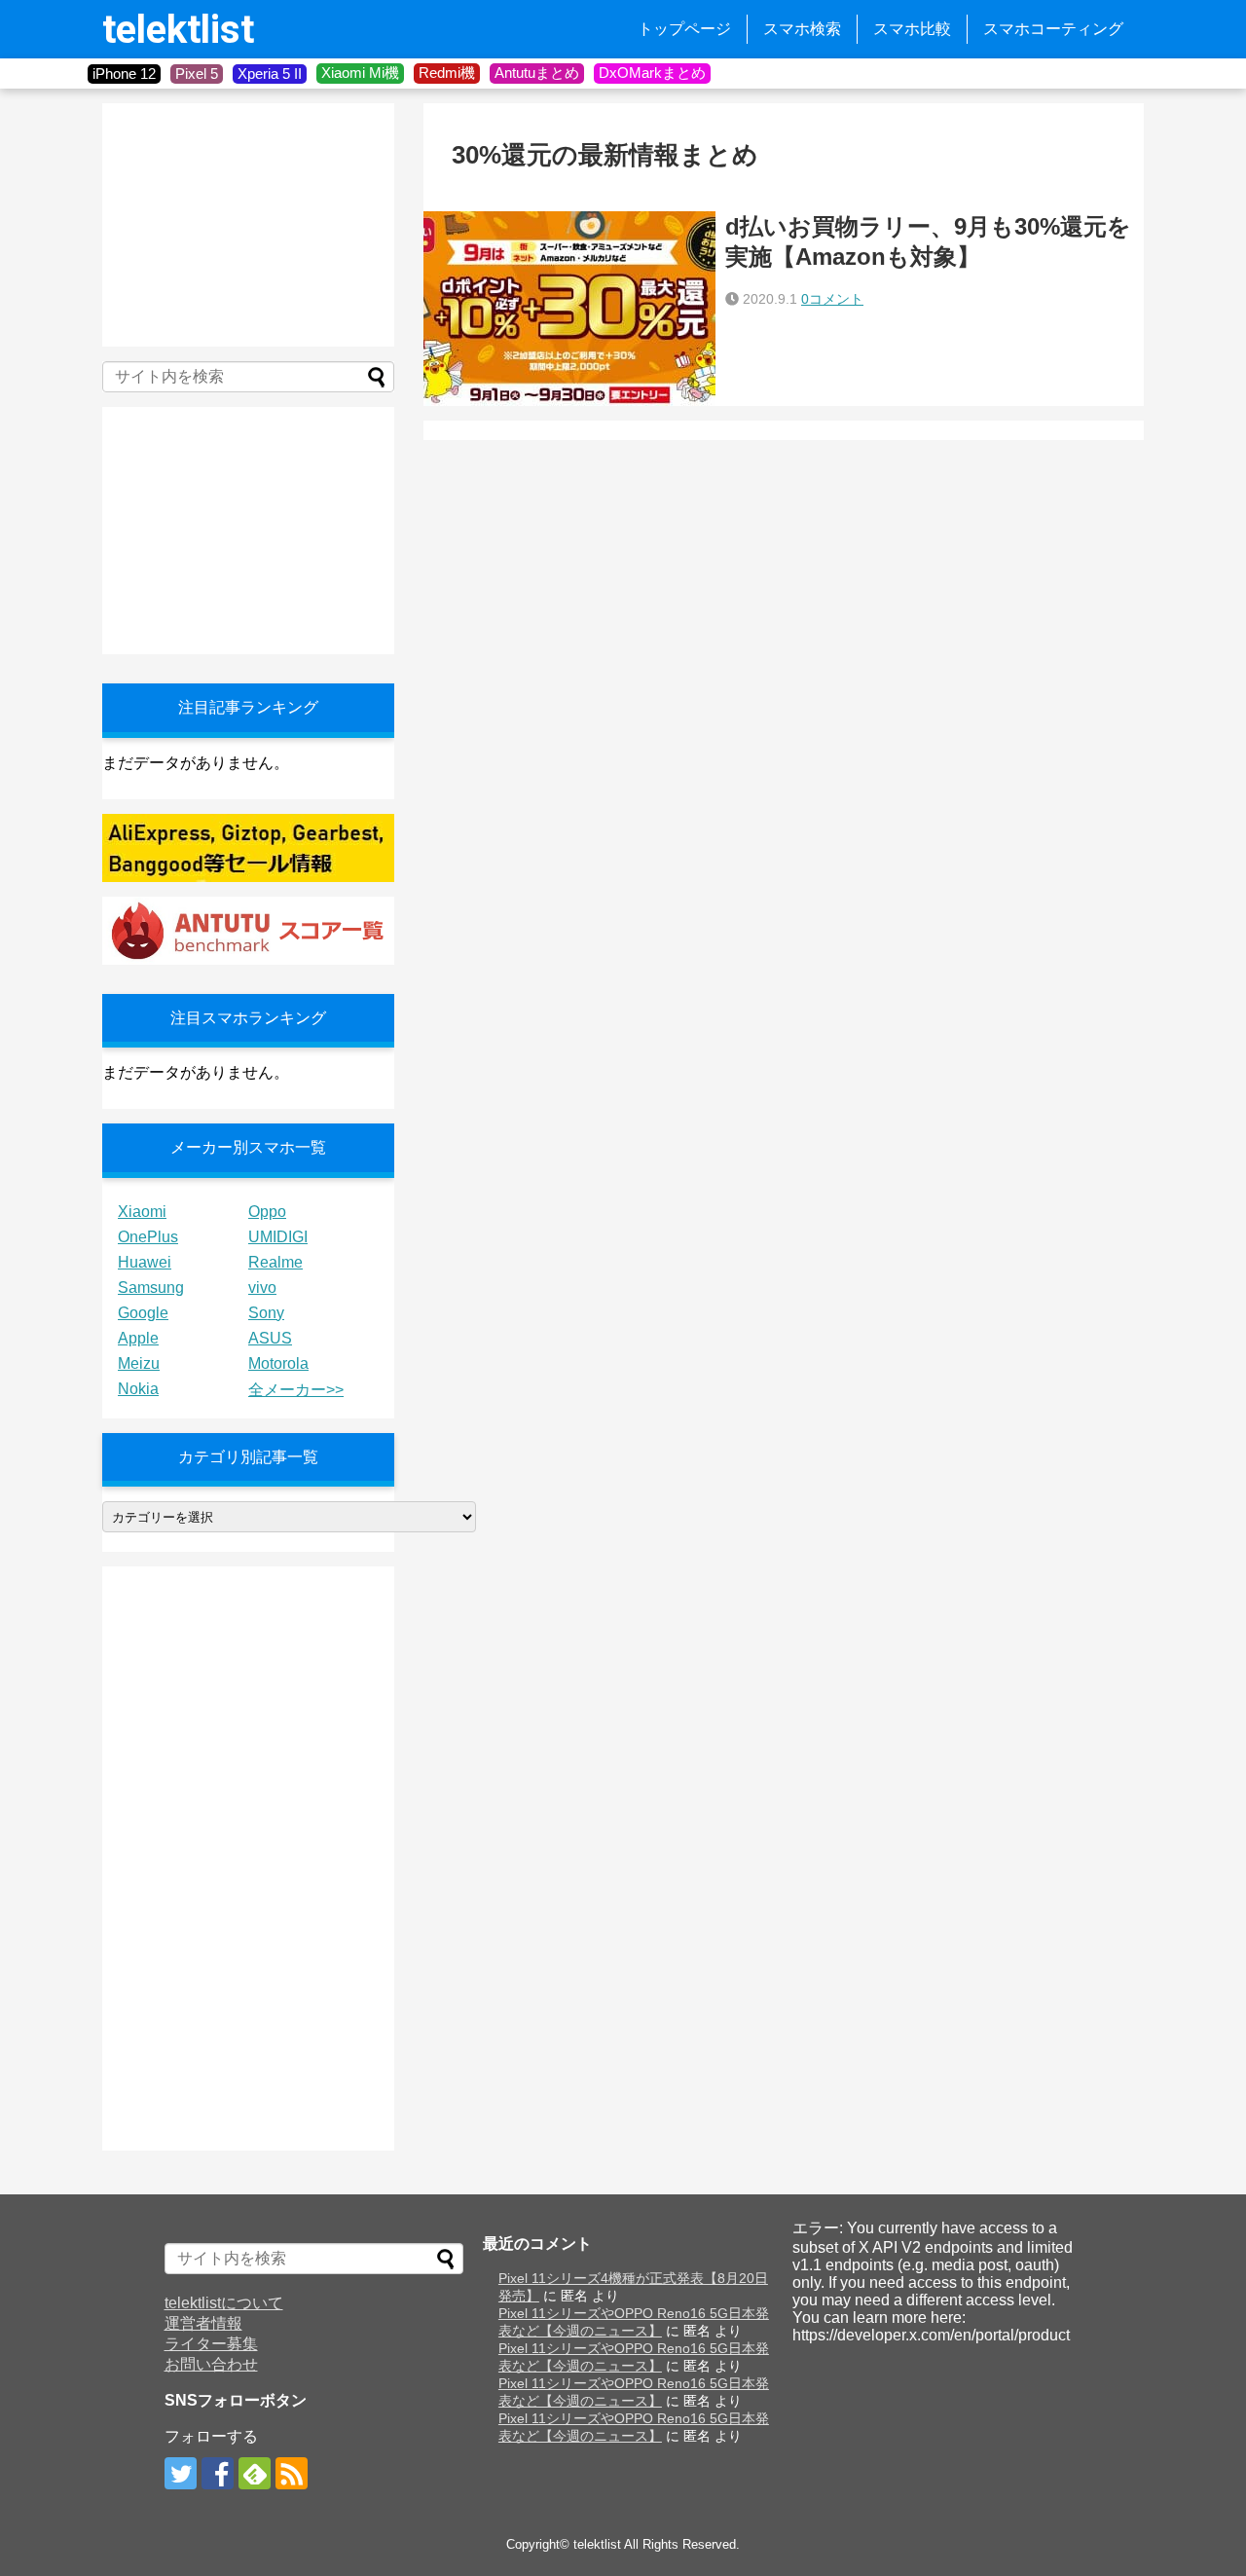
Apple (138, 1338)
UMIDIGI (278, 1237)
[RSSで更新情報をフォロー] (292, 2473)
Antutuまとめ (537, 73)
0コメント (832, 299)
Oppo (267, 1212)
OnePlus (148, 1237)
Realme (275, 1262)
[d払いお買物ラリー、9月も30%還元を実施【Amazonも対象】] (569, 309)
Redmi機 (447, 73)
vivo (262, 1288)
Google (143, 1313)
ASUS (270, 1338)
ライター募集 (211, 2344)
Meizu (139, 1363)
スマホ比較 (912, 29)
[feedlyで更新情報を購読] (255, 2473)
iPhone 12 (124, 74)
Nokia (138, 1389)
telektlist (178, 30)
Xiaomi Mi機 (360, 73)
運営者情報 (203, 2323)
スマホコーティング (1053, 29)
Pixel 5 (197, 74)
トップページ (684, 29)
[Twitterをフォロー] (181, 2473)
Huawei (145, 1262)
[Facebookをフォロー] (218, 2473)
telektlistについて (224, 2303)
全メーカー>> (296, 1390)
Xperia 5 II (270, 74)
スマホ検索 (802, 29)
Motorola (278, 1363)
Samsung (151, 1288)
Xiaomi (142, 1212)
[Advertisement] (248, 225)
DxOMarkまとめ (652, 73)
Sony (266, 1313)
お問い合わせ (211, 2364)
